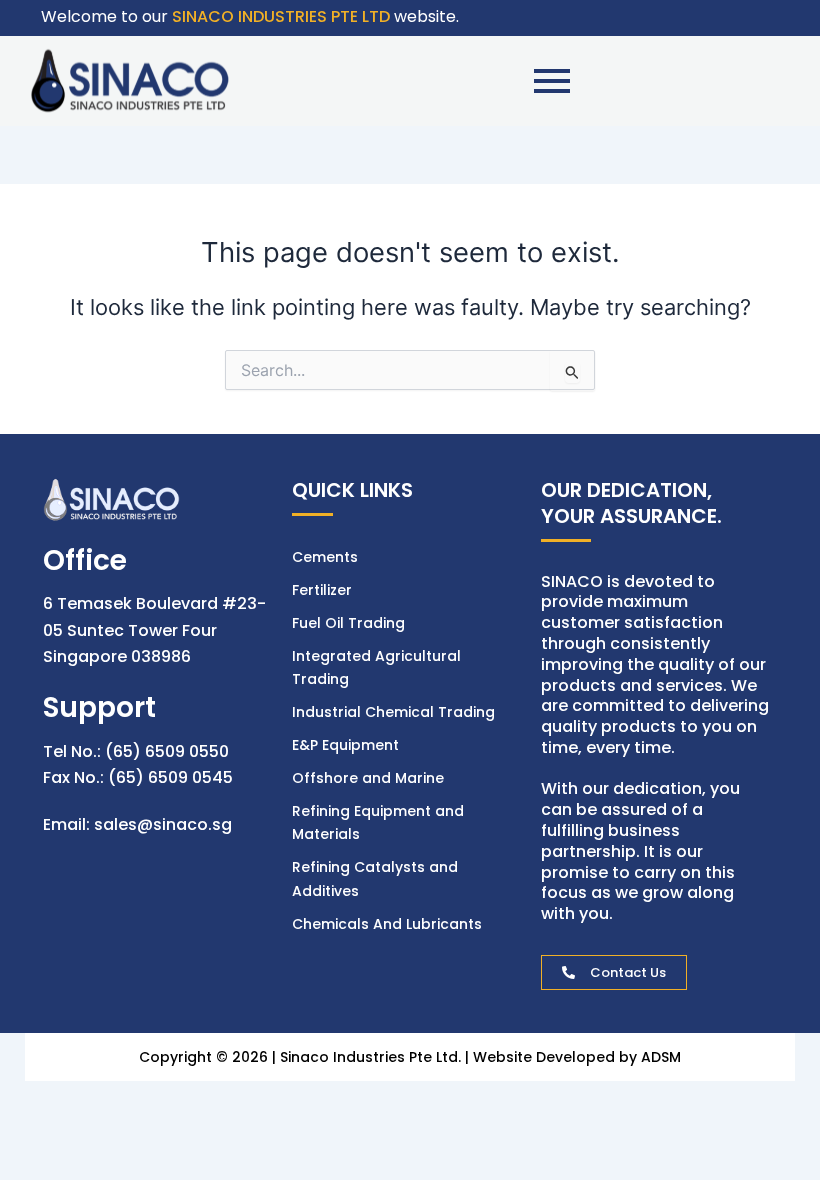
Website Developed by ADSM (577, 1057)
